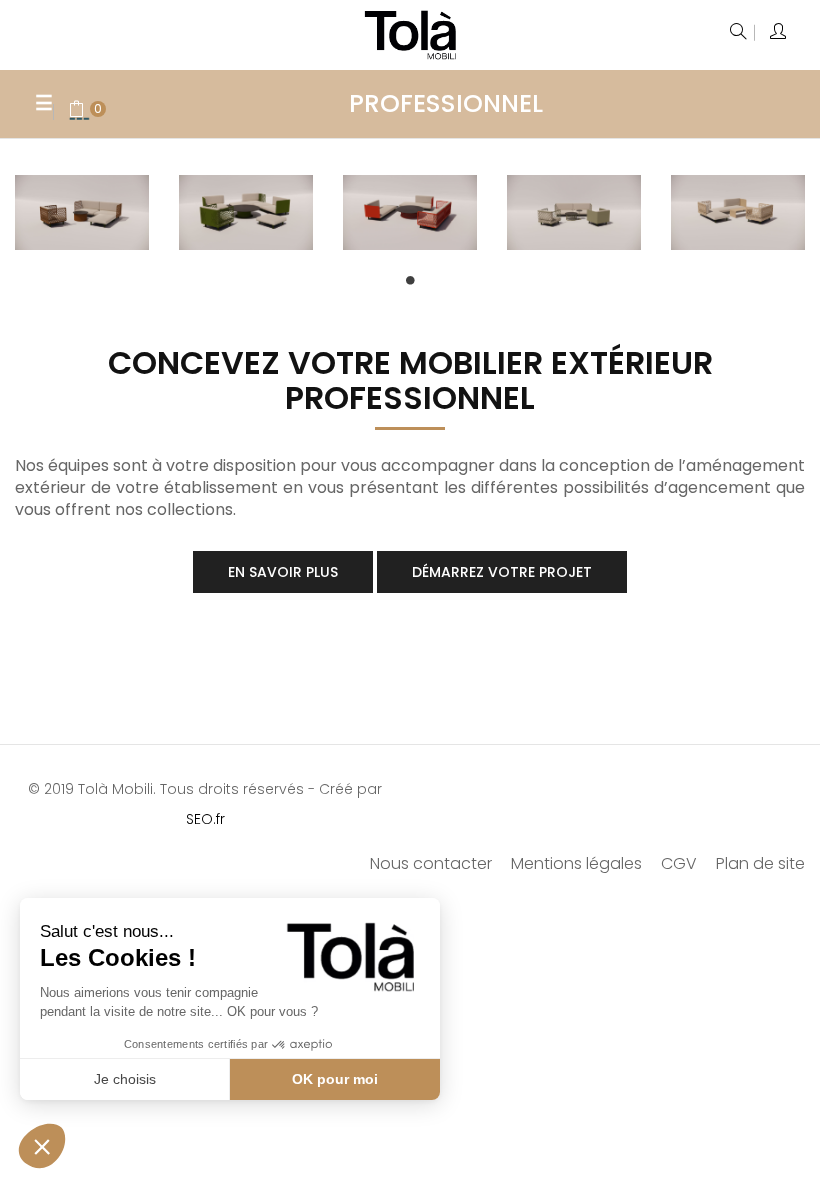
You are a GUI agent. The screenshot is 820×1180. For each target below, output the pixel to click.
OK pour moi (335, 1079)
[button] (42, 1146)
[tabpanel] (82, 220)
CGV (679, 863)
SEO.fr (205, 819)
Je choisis (125, 1079)
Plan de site (760, 863)
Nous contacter (431, 863)
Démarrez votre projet (502, 572)
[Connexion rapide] (779, 33)
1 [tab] (410, 280)
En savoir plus (283, 572)
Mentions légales (576, 863)
